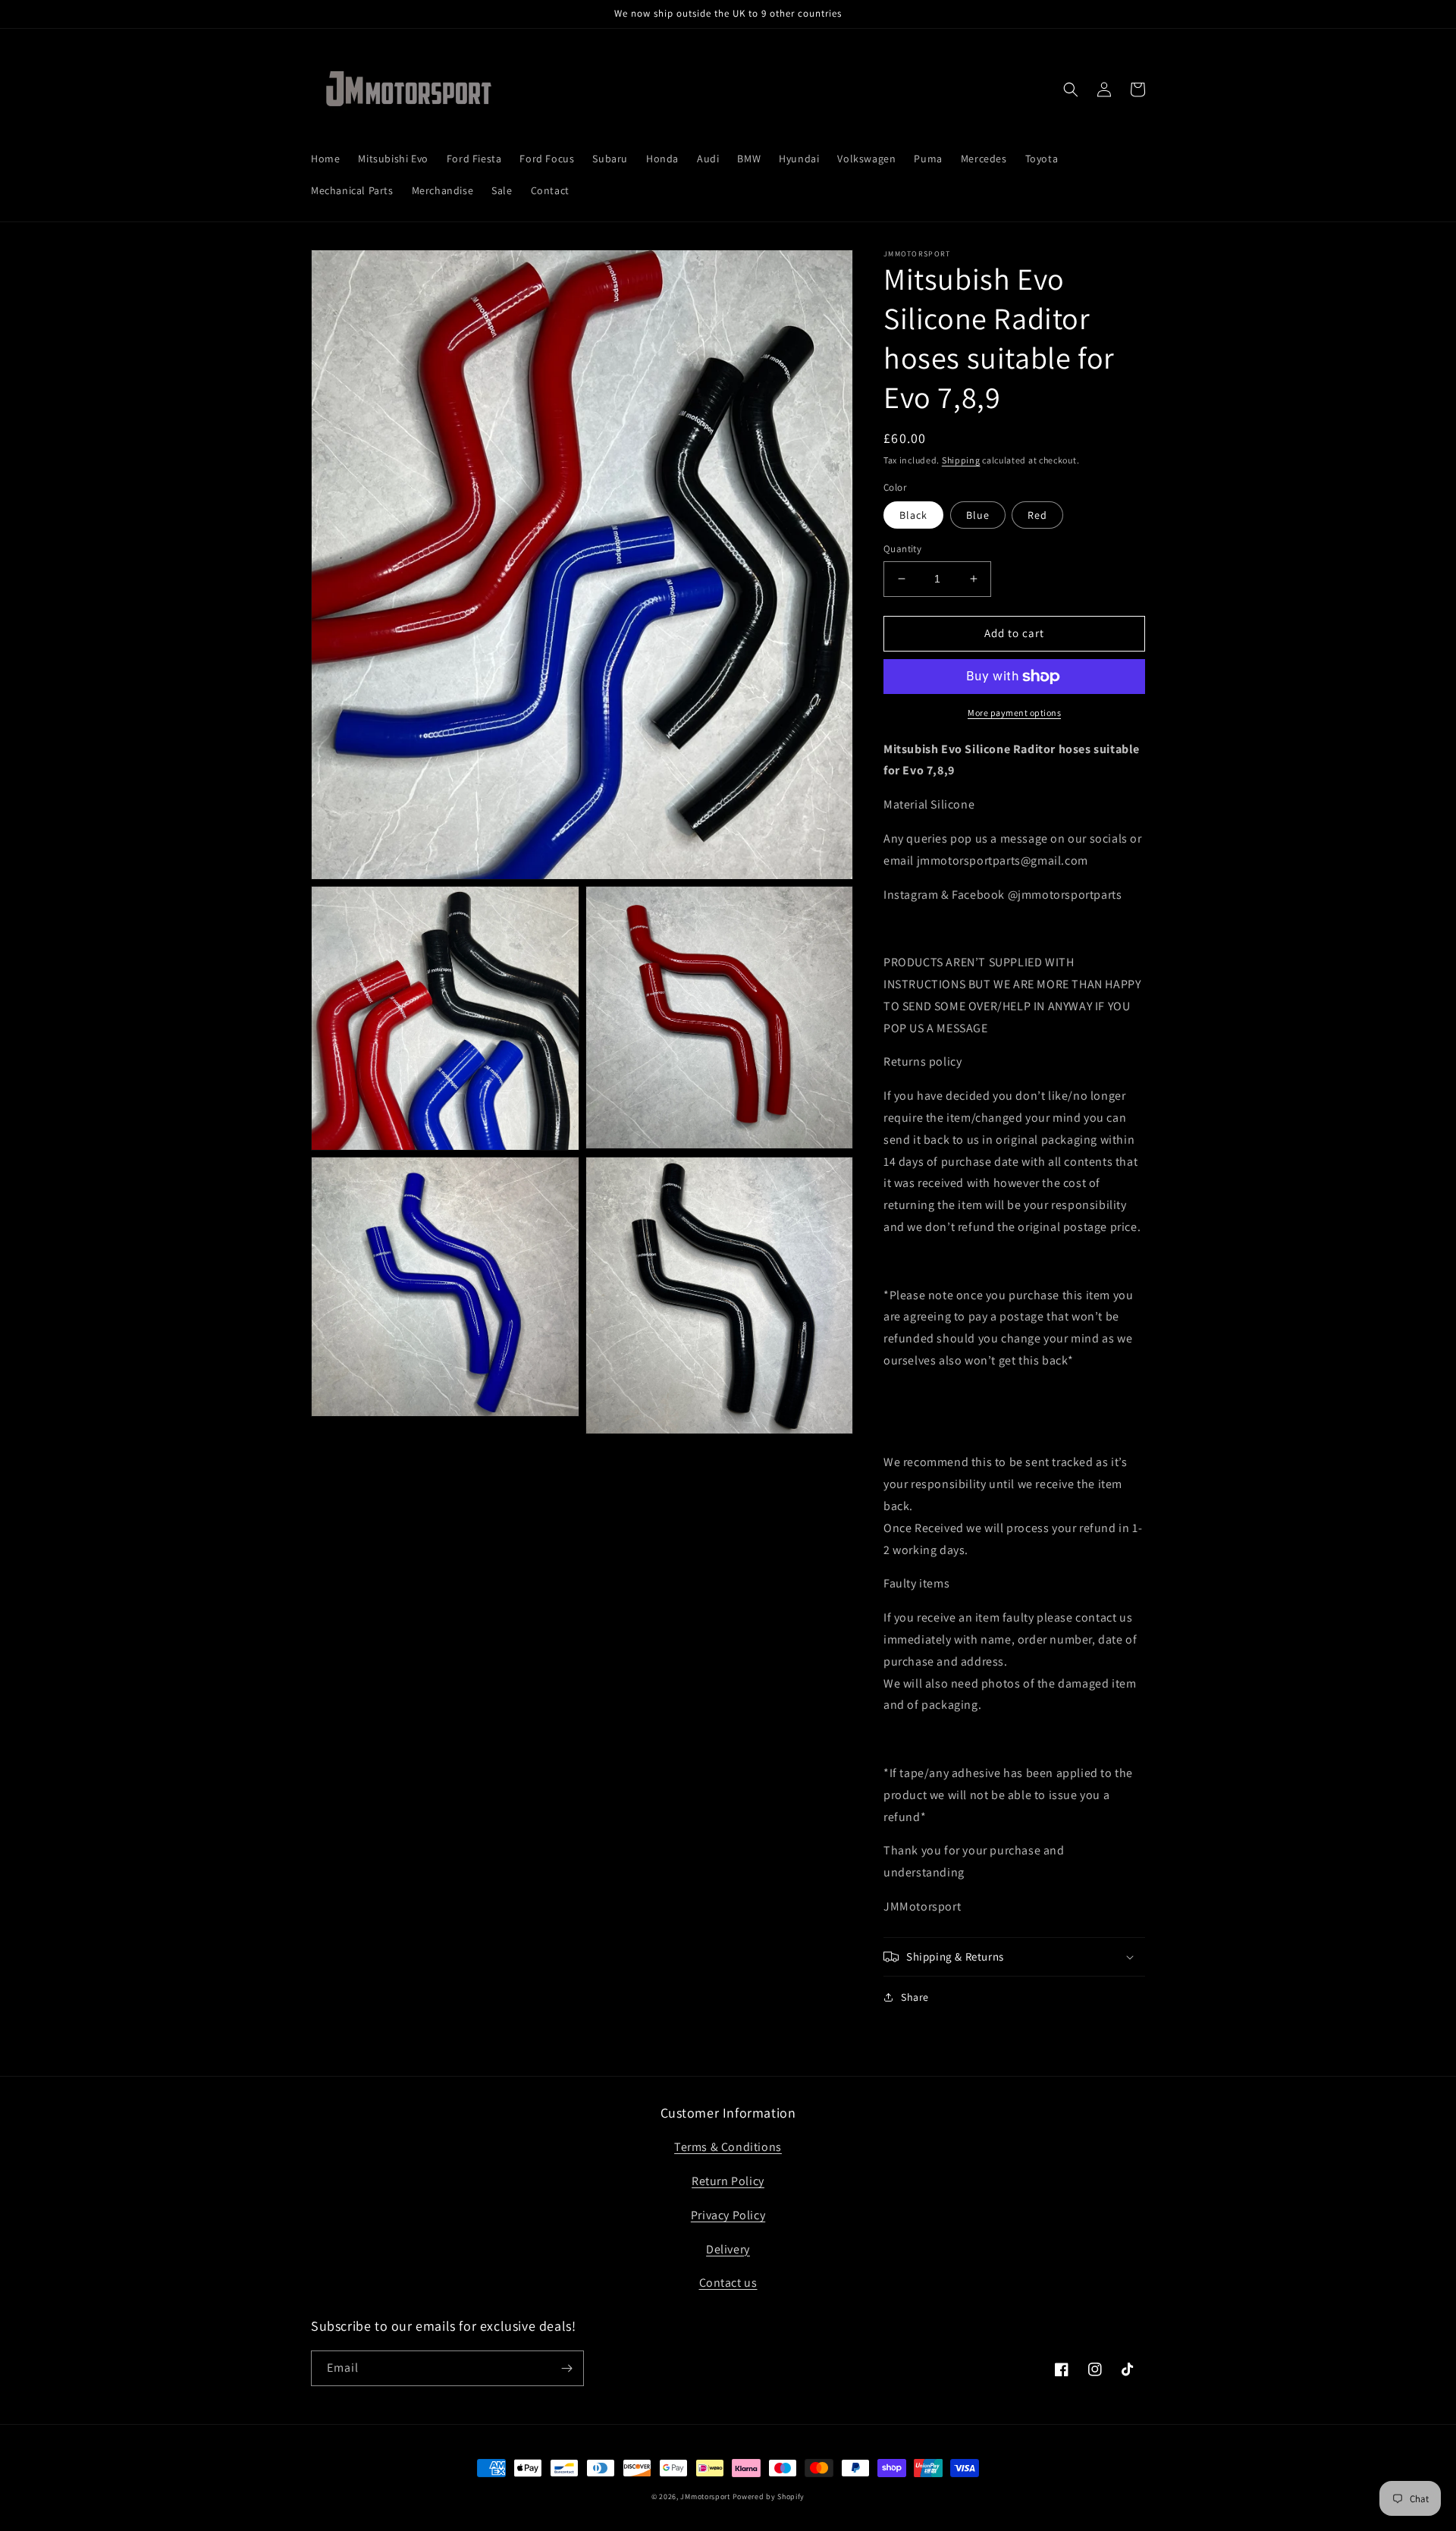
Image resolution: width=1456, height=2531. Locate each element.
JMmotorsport (705, 2496)
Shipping (961, 460)
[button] (1071, 89)
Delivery (728, 2249)
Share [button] (915, 1997)
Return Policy (728, 2181)
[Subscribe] (566, 2368)
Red (1037, 515)
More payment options (1014, 713)
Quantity (902, 549)
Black (913, 515)
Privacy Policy (728, 2215)
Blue (978, 515)
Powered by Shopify (769, 2496)
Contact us (728, 2283)
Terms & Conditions (728, 2147)
